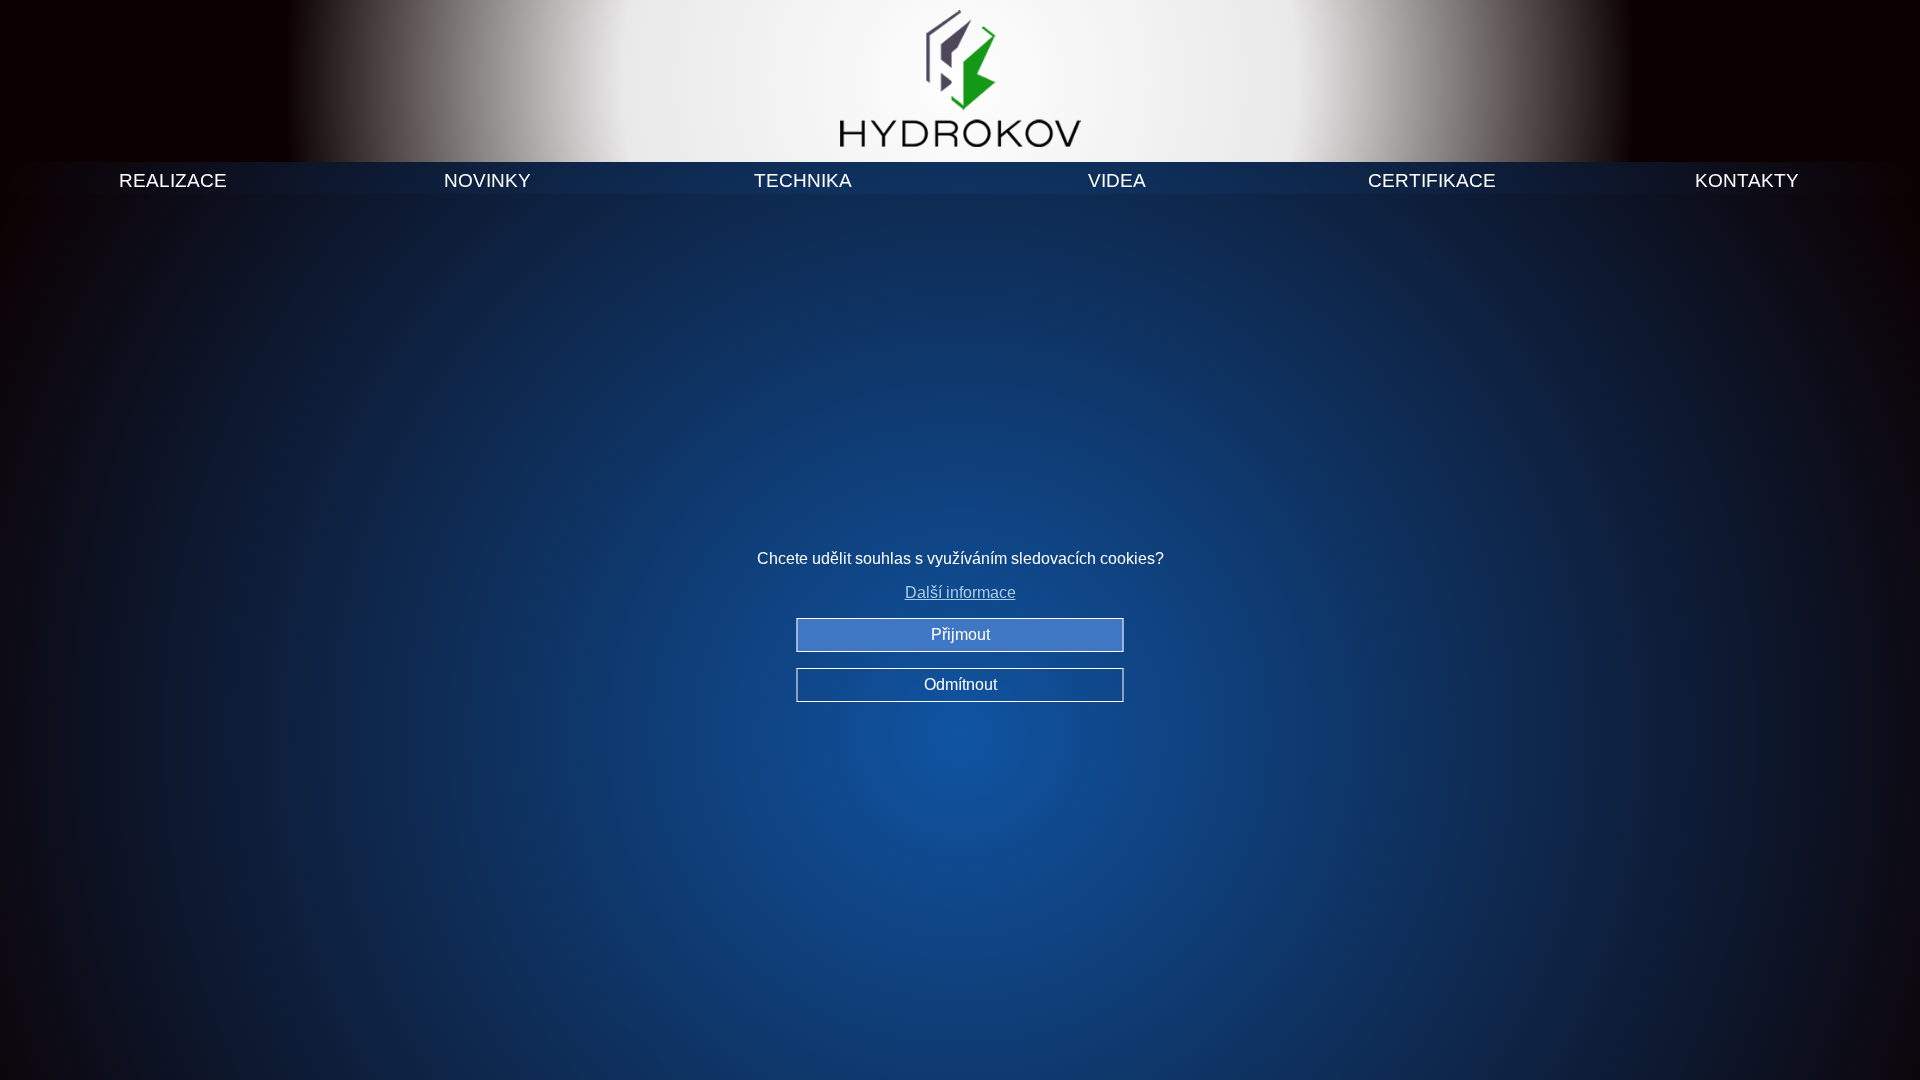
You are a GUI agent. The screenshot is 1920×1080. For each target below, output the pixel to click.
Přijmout (960, 634)
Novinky (487, 180)
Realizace (173, 180)
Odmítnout (960, 684)
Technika (803, 180)
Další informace (960, 592)
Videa (1117, 180)
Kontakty (1747, 180)
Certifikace (1432, 180)
